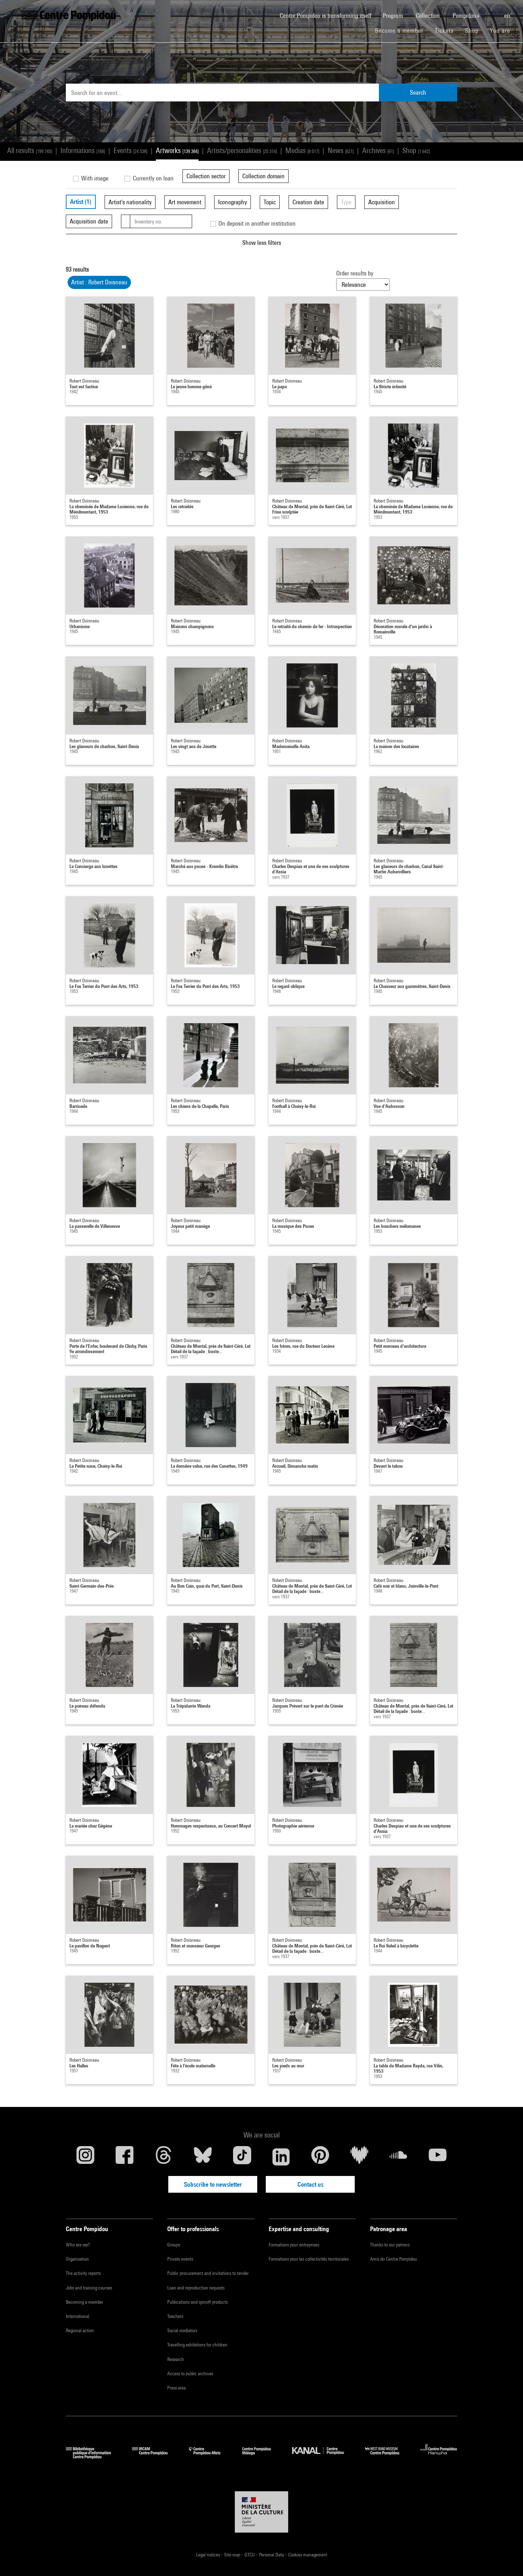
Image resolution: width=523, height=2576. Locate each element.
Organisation (77, 2259)
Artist (81, 202)
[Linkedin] (281, 2157)
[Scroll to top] (506, 2559)
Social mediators (182, 2330)
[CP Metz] (210, 2457)
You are (501, 30)
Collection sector (206, 176)
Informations (83, 150)
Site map (233, 2555)
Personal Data (272, 2555)
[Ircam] (155, 2457)
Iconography (233, 202)
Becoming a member (84, 2302)
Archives (378, 150)
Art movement (185, 202)
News (341, 150)
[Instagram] (85, 2157)
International (78, 2316)
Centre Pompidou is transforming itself (328, 15)
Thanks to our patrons (390, 2245)
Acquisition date (89, 221)
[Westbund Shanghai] (387, 2457)
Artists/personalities (242, 150)
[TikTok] (242, 2157)
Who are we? (78, 2245)
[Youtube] (438, 2157)
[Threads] (164, 2157)
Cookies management (308, 2555)
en (508, 15)
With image (94, 178)
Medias (302, 150)
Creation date (308, 202)
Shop (475, 30)
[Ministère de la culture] (261, 2512)
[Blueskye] (203, 2157)
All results (30, 150)
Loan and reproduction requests (196, 2288)
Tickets (444, 30)
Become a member (402, 30)
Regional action (80, 2330)
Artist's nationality (130, 202)
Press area (176, 2388)
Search (418, 92)
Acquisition (382, 202)
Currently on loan (152, 178)
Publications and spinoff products (197, 2302)
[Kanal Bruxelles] (323, 2457)
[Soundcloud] (398, 2157)
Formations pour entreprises (294, 2245)
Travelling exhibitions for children (197, 2345)
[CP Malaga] (262, 2457)
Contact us (310, 2184)
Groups (174, 2245)
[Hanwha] (439, 2457)
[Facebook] (125, 2157)
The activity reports (83, 2273)
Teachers (175, 2316)
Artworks (177, 150)
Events (130, 150)
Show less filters (262, 243)
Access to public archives (190, 2373)
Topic (270, 202)
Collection (429, 15)
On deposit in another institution (256, 223)
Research (176, 2359)
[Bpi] (94, 2457)
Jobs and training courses (89, 2288)
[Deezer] (359, 2157)
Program (394, 15)
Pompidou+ (467, 15)
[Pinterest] (320, 2157)
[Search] (493, 12)
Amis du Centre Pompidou (393, 2259)
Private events (180, 2259)
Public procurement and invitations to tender (208, 2273)
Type (346, 202)
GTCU (250, 2555)
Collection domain (263, 176)
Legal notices (208, 2555)
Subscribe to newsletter (213, 2184)
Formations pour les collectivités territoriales (309, 2259)
